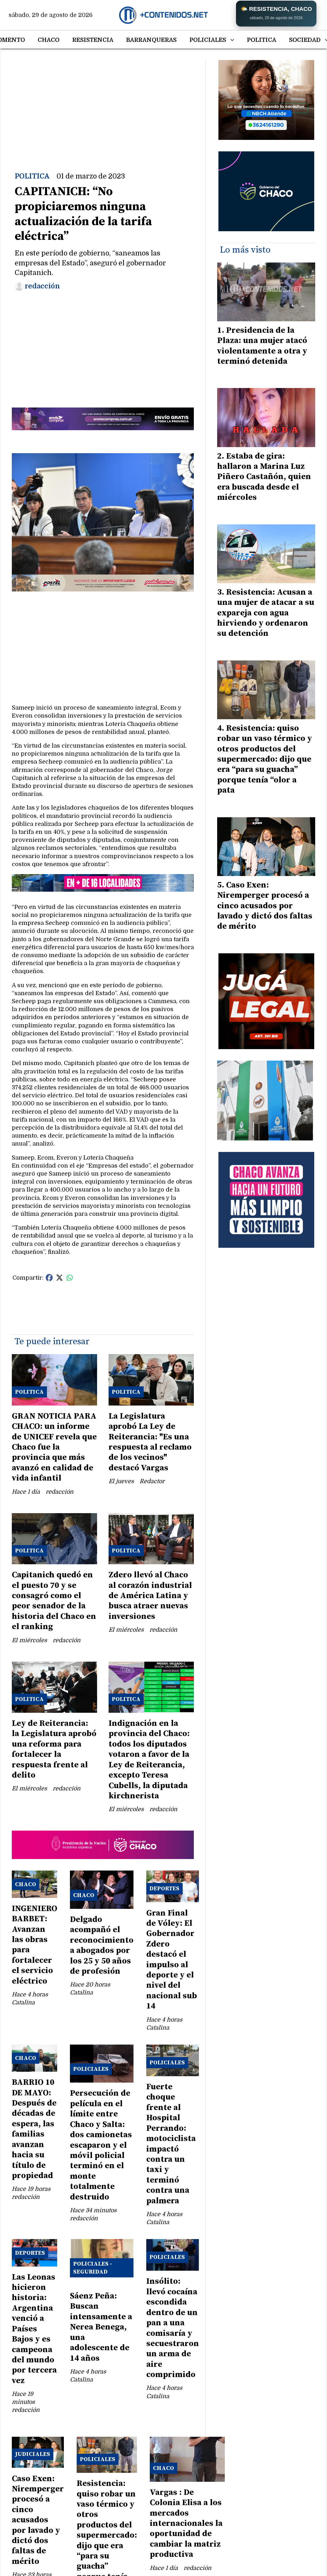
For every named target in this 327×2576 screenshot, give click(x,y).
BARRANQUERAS (151, 40)
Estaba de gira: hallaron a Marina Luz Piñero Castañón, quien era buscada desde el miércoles (264, 477)
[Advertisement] (103, 105)
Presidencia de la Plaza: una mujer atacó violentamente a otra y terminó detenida (262, 346)
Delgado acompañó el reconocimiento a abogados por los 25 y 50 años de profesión (102, 1945)
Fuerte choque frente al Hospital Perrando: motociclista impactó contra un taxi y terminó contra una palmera (171, 2144)
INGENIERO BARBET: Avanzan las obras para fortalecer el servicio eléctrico (34, 1945)
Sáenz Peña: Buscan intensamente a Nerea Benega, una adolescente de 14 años (101, 2327)
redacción (42, 286)
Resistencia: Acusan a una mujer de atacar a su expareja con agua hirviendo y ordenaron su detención (266, 613)
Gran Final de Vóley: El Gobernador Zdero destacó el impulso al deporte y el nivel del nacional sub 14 (172, 1960)
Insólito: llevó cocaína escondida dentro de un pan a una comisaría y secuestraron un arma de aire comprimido (173, 2328)
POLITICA (262, 40)
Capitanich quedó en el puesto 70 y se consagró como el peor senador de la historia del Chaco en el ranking (54, 1601)
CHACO (49, 40)
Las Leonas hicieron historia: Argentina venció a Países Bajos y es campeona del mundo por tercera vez (34, 2329)
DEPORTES (164, 1889)
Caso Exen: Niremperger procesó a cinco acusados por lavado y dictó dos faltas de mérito (38, 2520)
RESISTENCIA (93, 40)
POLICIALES (208, 40)
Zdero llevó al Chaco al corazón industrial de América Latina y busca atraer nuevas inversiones (150, 1596)
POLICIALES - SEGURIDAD (93, 2268)
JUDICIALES (33, 2454)
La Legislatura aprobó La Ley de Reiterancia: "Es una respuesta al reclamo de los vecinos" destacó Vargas (150, 1442)
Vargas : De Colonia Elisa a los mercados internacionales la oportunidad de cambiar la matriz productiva (186, 2523)
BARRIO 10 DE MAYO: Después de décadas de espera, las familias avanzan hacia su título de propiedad (34, 2129)
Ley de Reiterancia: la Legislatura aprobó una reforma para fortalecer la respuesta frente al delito (54, 1749)
